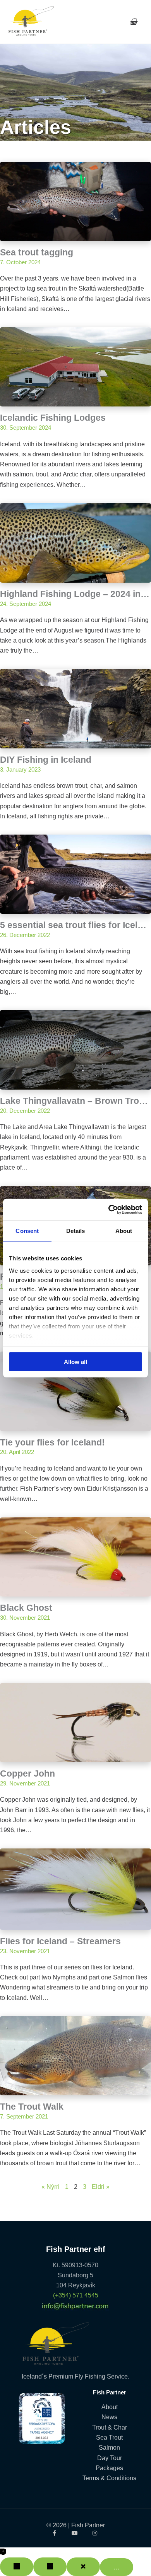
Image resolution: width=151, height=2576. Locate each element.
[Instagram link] (96, 2533)
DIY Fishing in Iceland (46, 760)
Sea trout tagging (37, 252)
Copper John (27, 1773)
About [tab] (124, 1231)
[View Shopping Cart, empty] (133, 22)
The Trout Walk (32, 2107)
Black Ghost (26, 1608)
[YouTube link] (76, 2533)
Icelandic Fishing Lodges (53, 418)
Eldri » (101, 2187)
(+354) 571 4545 (76, 2295)
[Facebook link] (55, 2533)
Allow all (75, 1362)
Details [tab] (76, 1231)
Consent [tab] (27, 1231)
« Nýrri (51, 2187)
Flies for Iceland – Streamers (60, 1941)
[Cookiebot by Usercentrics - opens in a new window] (109, 1209)
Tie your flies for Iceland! (52, 1442)
